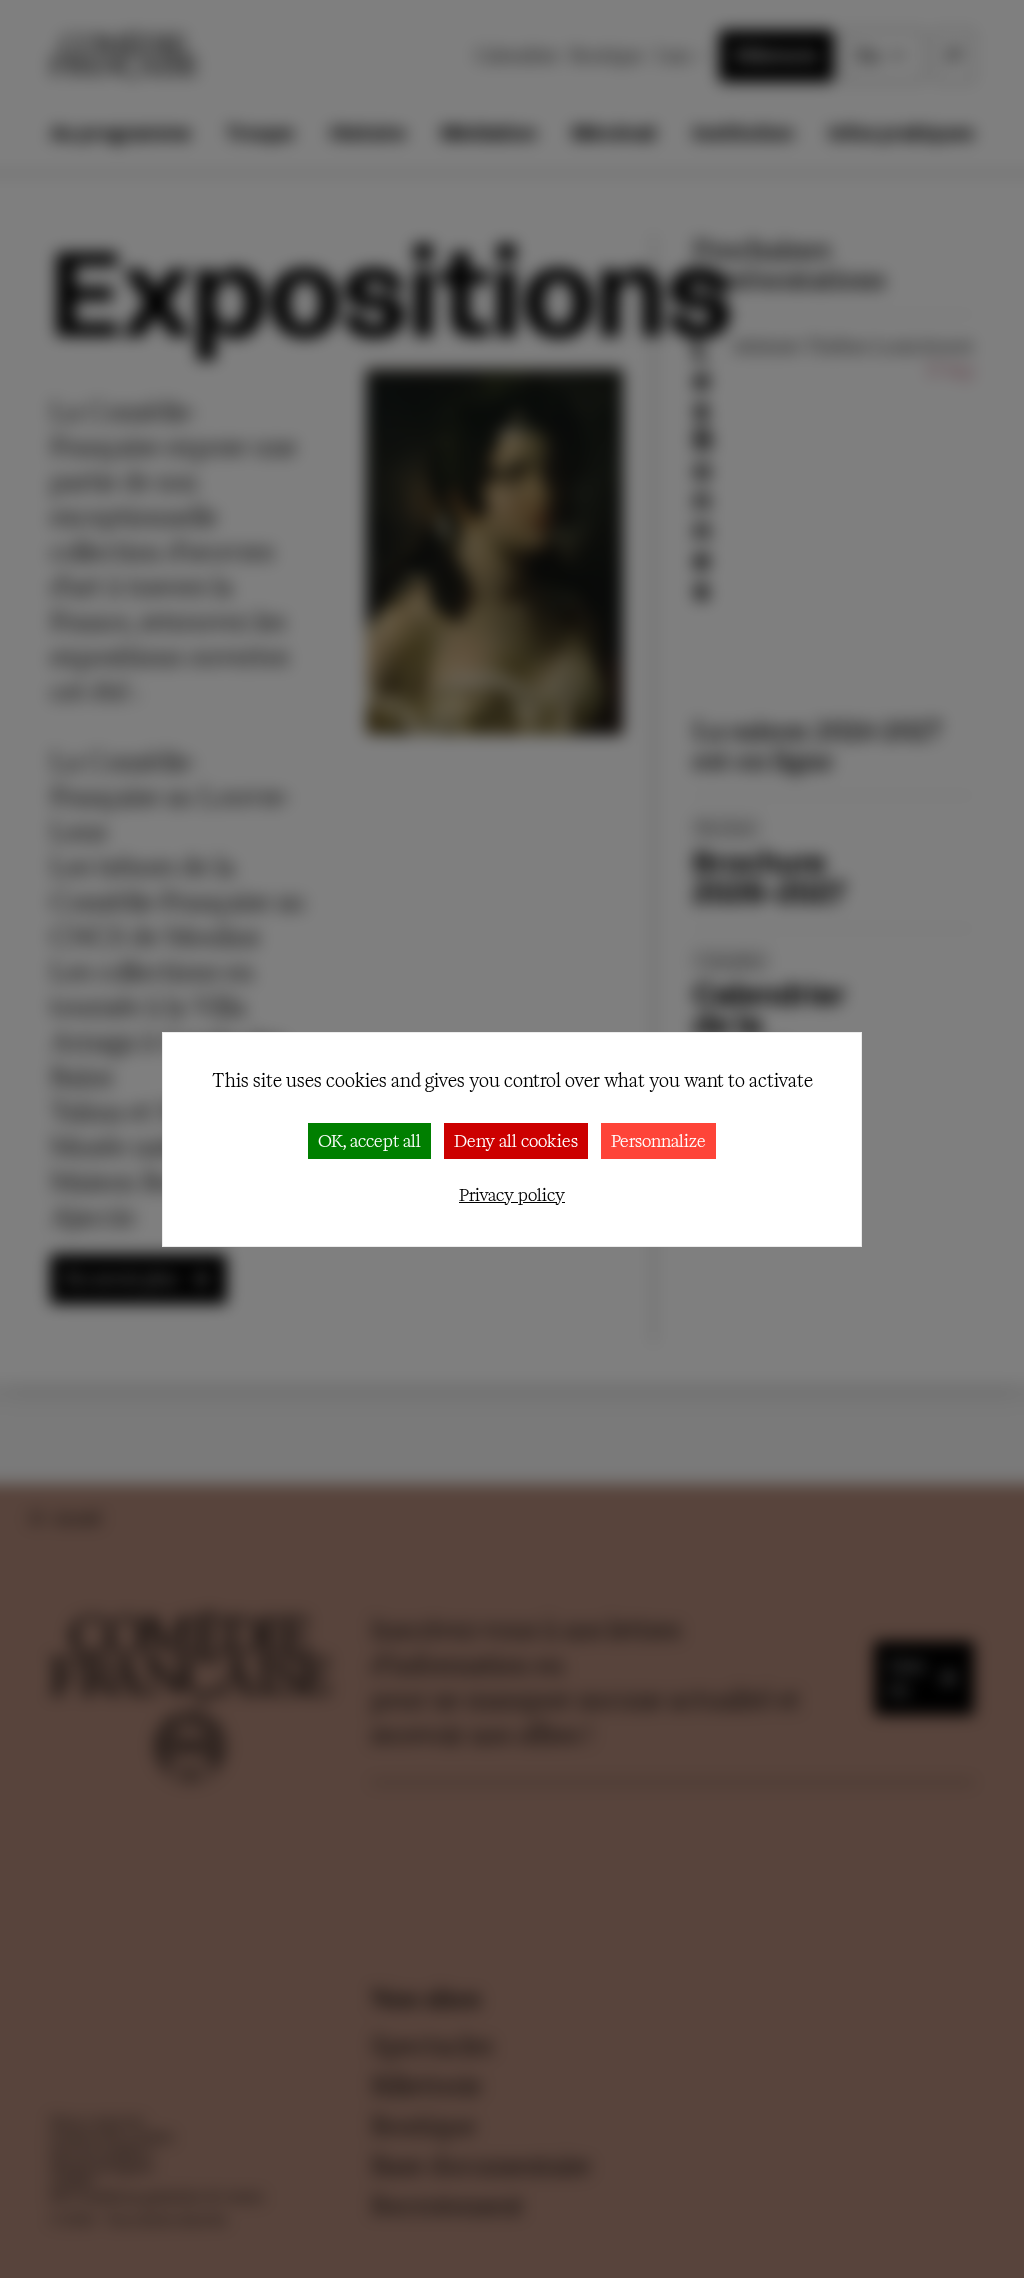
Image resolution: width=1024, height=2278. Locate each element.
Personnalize (658, 1140)
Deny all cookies (516, 1140)
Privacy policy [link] (512, 1194)
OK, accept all (369, 1140)
